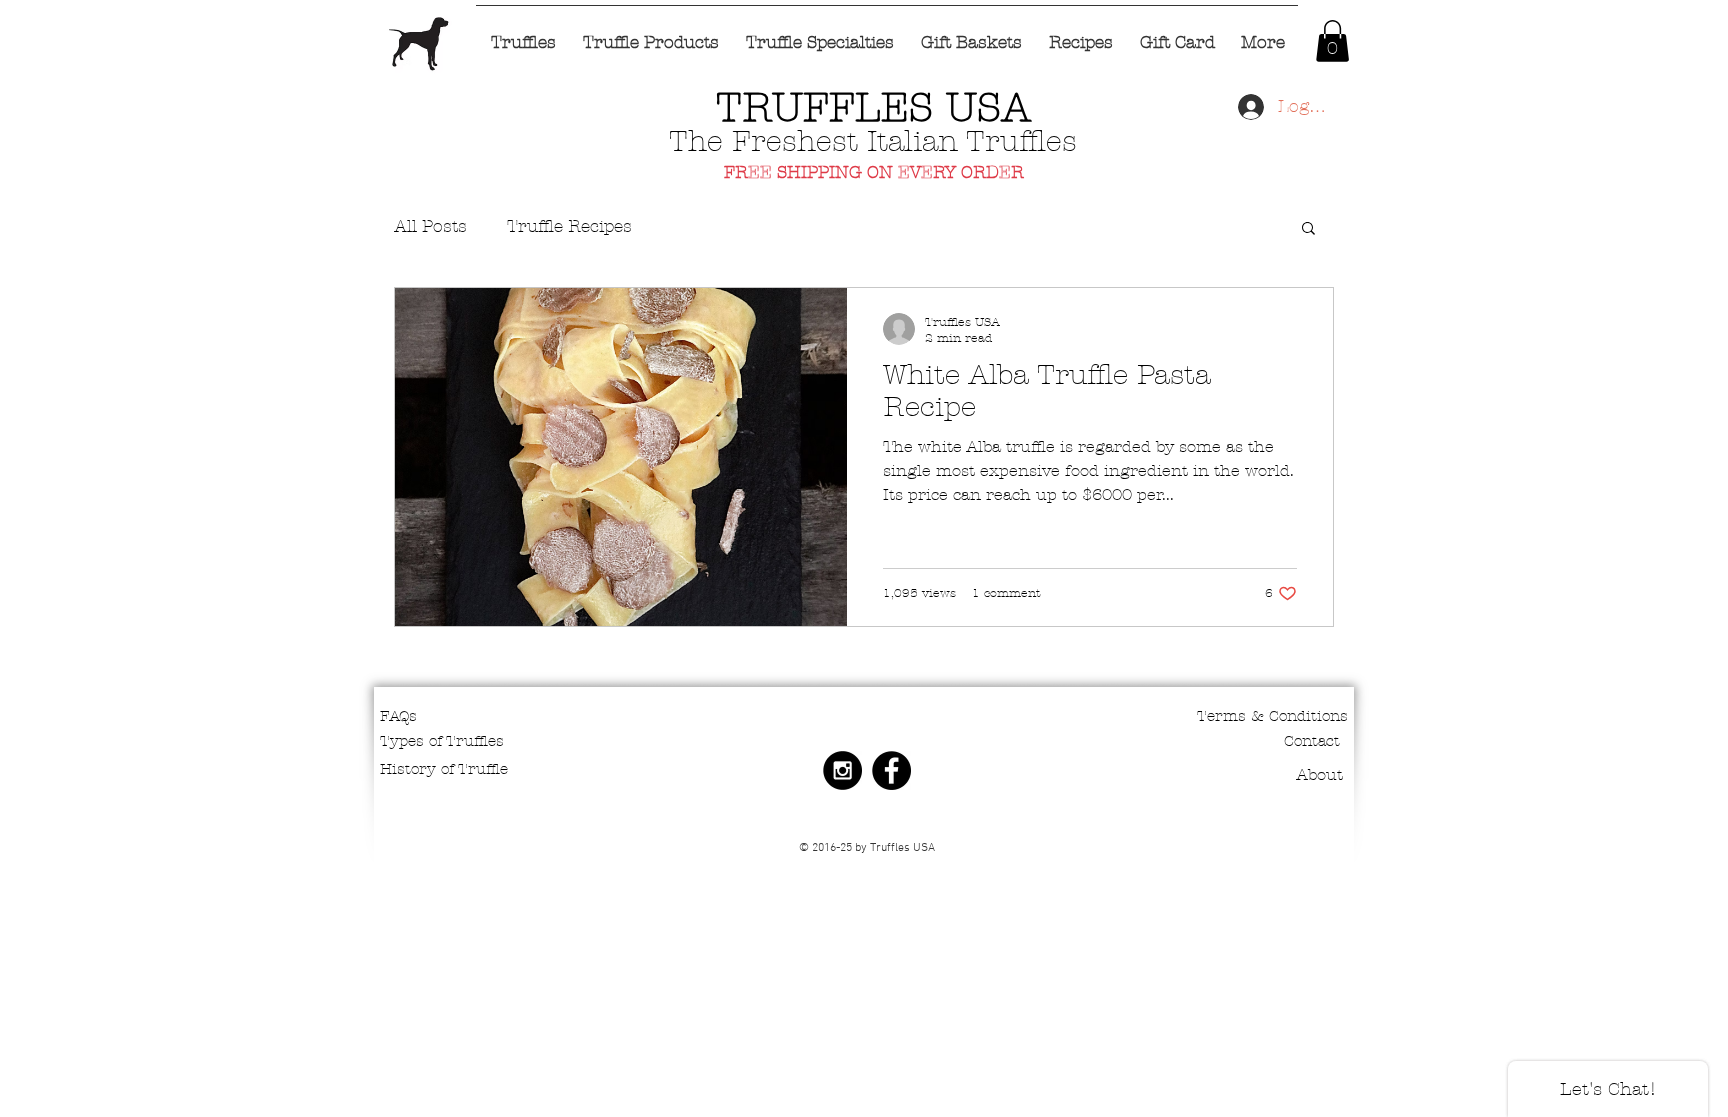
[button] (1332, 41)
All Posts (430, 226)
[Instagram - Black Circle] (842, 770)
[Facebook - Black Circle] (891, 770)
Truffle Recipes (569, 226)
